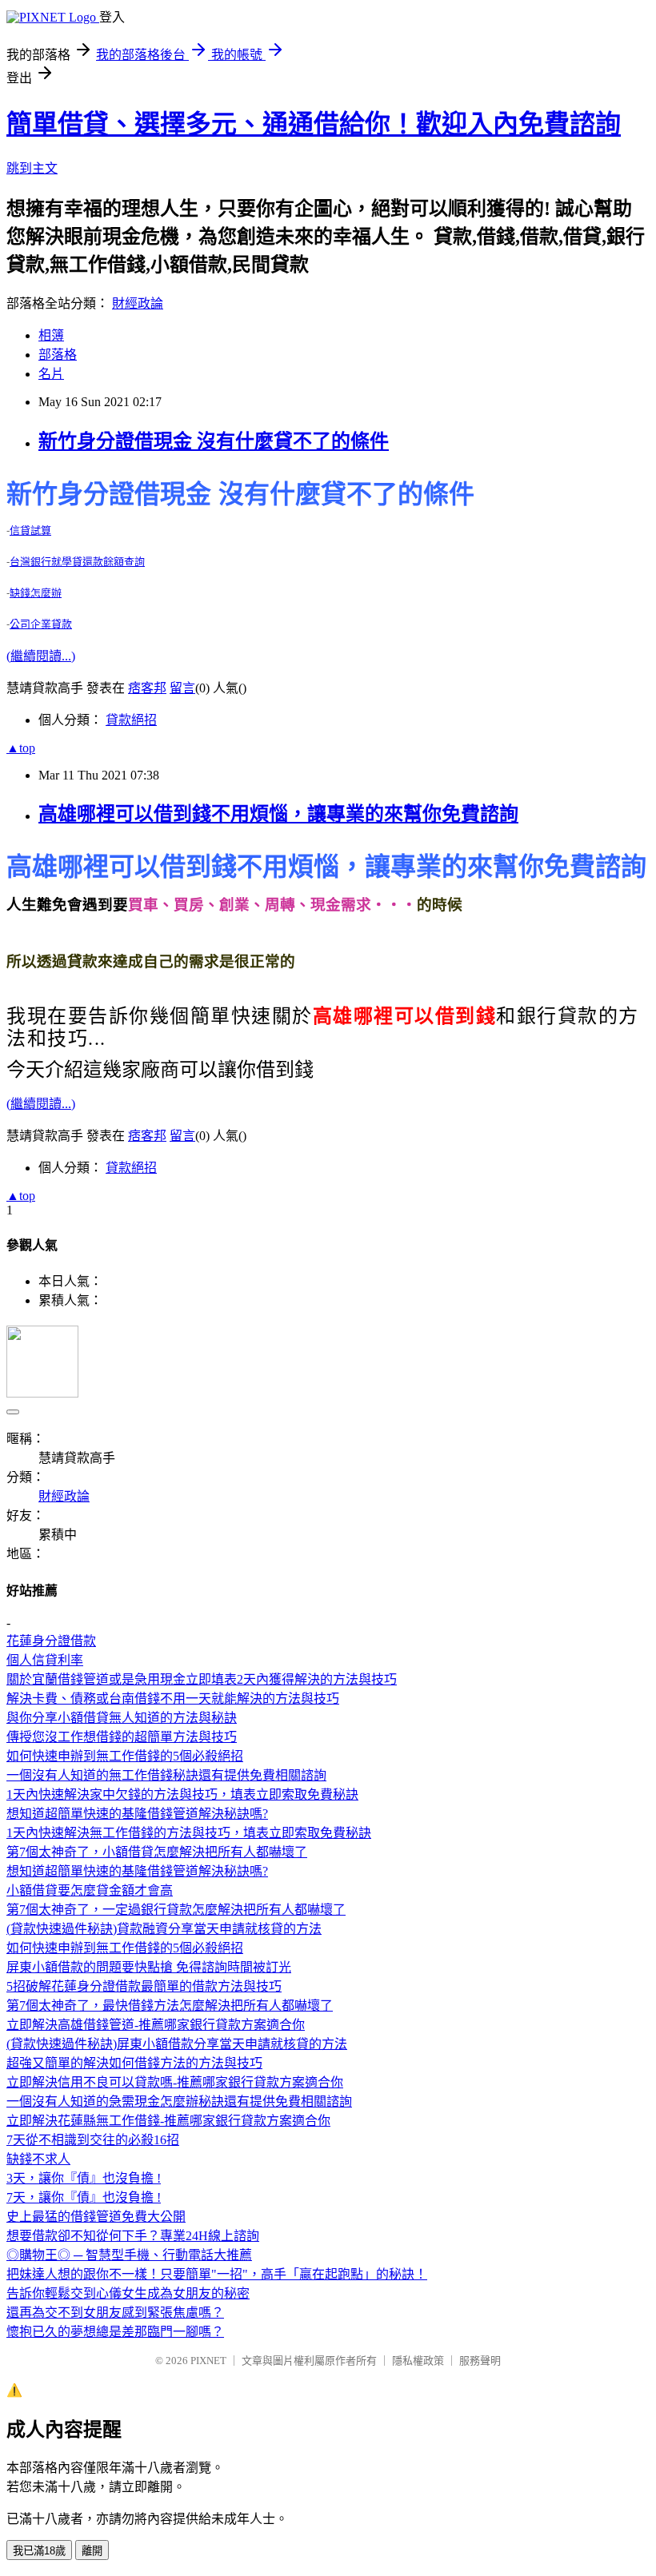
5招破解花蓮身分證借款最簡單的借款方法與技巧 (144, 1986)
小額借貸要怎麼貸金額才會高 (90, 1890)
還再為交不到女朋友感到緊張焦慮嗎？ (115, 2313)
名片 (51, 374)
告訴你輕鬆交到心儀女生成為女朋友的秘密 (128, 2293)
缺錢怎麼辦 (36, 593)
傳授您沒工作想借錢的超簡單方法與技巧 (122, 1737)
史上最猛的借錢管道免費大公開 (96, 2217)
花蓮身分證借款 (51, 1641)
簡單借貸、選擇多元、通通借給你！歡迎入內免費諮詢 (314, 124)
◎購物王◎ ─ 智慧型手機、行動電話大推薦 (129, 2255)
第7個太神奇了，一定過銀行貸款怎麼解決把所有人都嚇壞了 (176, 1910)
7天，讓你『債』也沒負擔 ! (84, 2197)
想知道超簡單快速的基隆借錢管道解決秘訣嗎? (137, 1814)
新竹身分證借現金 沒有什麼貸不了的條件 (214, 441)
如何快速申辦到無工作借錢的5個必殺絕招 (125, 1756)
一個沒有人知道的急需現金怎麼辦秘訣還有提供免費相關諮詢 (179, 2101)
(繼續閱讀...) (41, 656)
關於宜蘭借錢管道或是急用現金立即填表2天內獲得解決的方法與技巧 (202, 1679)
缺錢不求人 (38, 2159)
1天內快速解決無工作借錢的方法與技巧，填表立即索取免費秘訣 (189, 1833)
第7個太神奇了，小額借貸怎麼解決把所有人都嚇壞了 (157, 1852)
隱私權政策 (418, 2361)
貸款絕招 (131, 720)
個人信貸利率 (45, 1660)
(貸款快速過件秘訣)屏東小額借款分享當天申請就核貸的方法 (177, 2044)
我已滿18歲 (39, 2551)
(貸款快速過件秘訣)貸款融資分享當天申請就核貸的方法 (164, 1929)
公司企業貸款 (41, 624)
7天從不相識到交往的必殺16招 (93, 2140)
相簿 (51, 335)
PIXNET (208, 2361)
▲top (21, 748)
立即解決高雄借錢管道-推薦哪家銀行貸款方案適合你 (156, 2025)
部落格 (58, 355)
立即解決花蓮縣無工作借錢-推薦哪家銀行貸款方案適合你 (168, 2121)
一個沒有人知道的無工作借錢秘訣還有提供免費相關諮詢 (166, 1775)
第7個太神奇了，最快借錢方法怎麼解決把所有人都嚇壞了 (170, 2006)
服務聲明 (480, 2361)
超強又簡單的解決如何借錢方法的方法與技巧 (134, 2063)
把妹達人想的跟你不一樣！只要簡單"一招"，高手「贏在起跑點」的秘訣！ (217, 2274)
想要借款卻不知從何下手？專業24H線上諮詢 (133, 2236)
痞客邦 (147, 688)
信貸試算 (30, 530)
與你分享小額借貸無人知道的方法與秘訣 (122, 1718)
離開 (92, 2551)
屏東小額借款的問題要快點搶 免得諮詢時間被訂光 (149, 1967)
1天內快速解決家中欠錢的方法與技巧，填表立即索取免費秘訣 (182, 1794)
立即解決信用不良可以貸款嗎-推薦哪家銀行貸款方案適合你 (175, 2082)
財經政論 (138, 303)
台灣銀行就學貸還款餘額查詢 (77, 562)
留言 (182, 688)
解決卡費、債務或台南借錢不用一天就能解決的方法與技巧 (173, 1699)
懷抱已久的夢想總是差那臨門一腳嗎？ (115, 2332)
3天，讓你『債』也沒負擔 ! (84, 2178)
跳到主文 (32, 168)
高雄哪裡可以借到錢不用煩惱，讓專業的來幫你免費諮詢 (278, 814)
